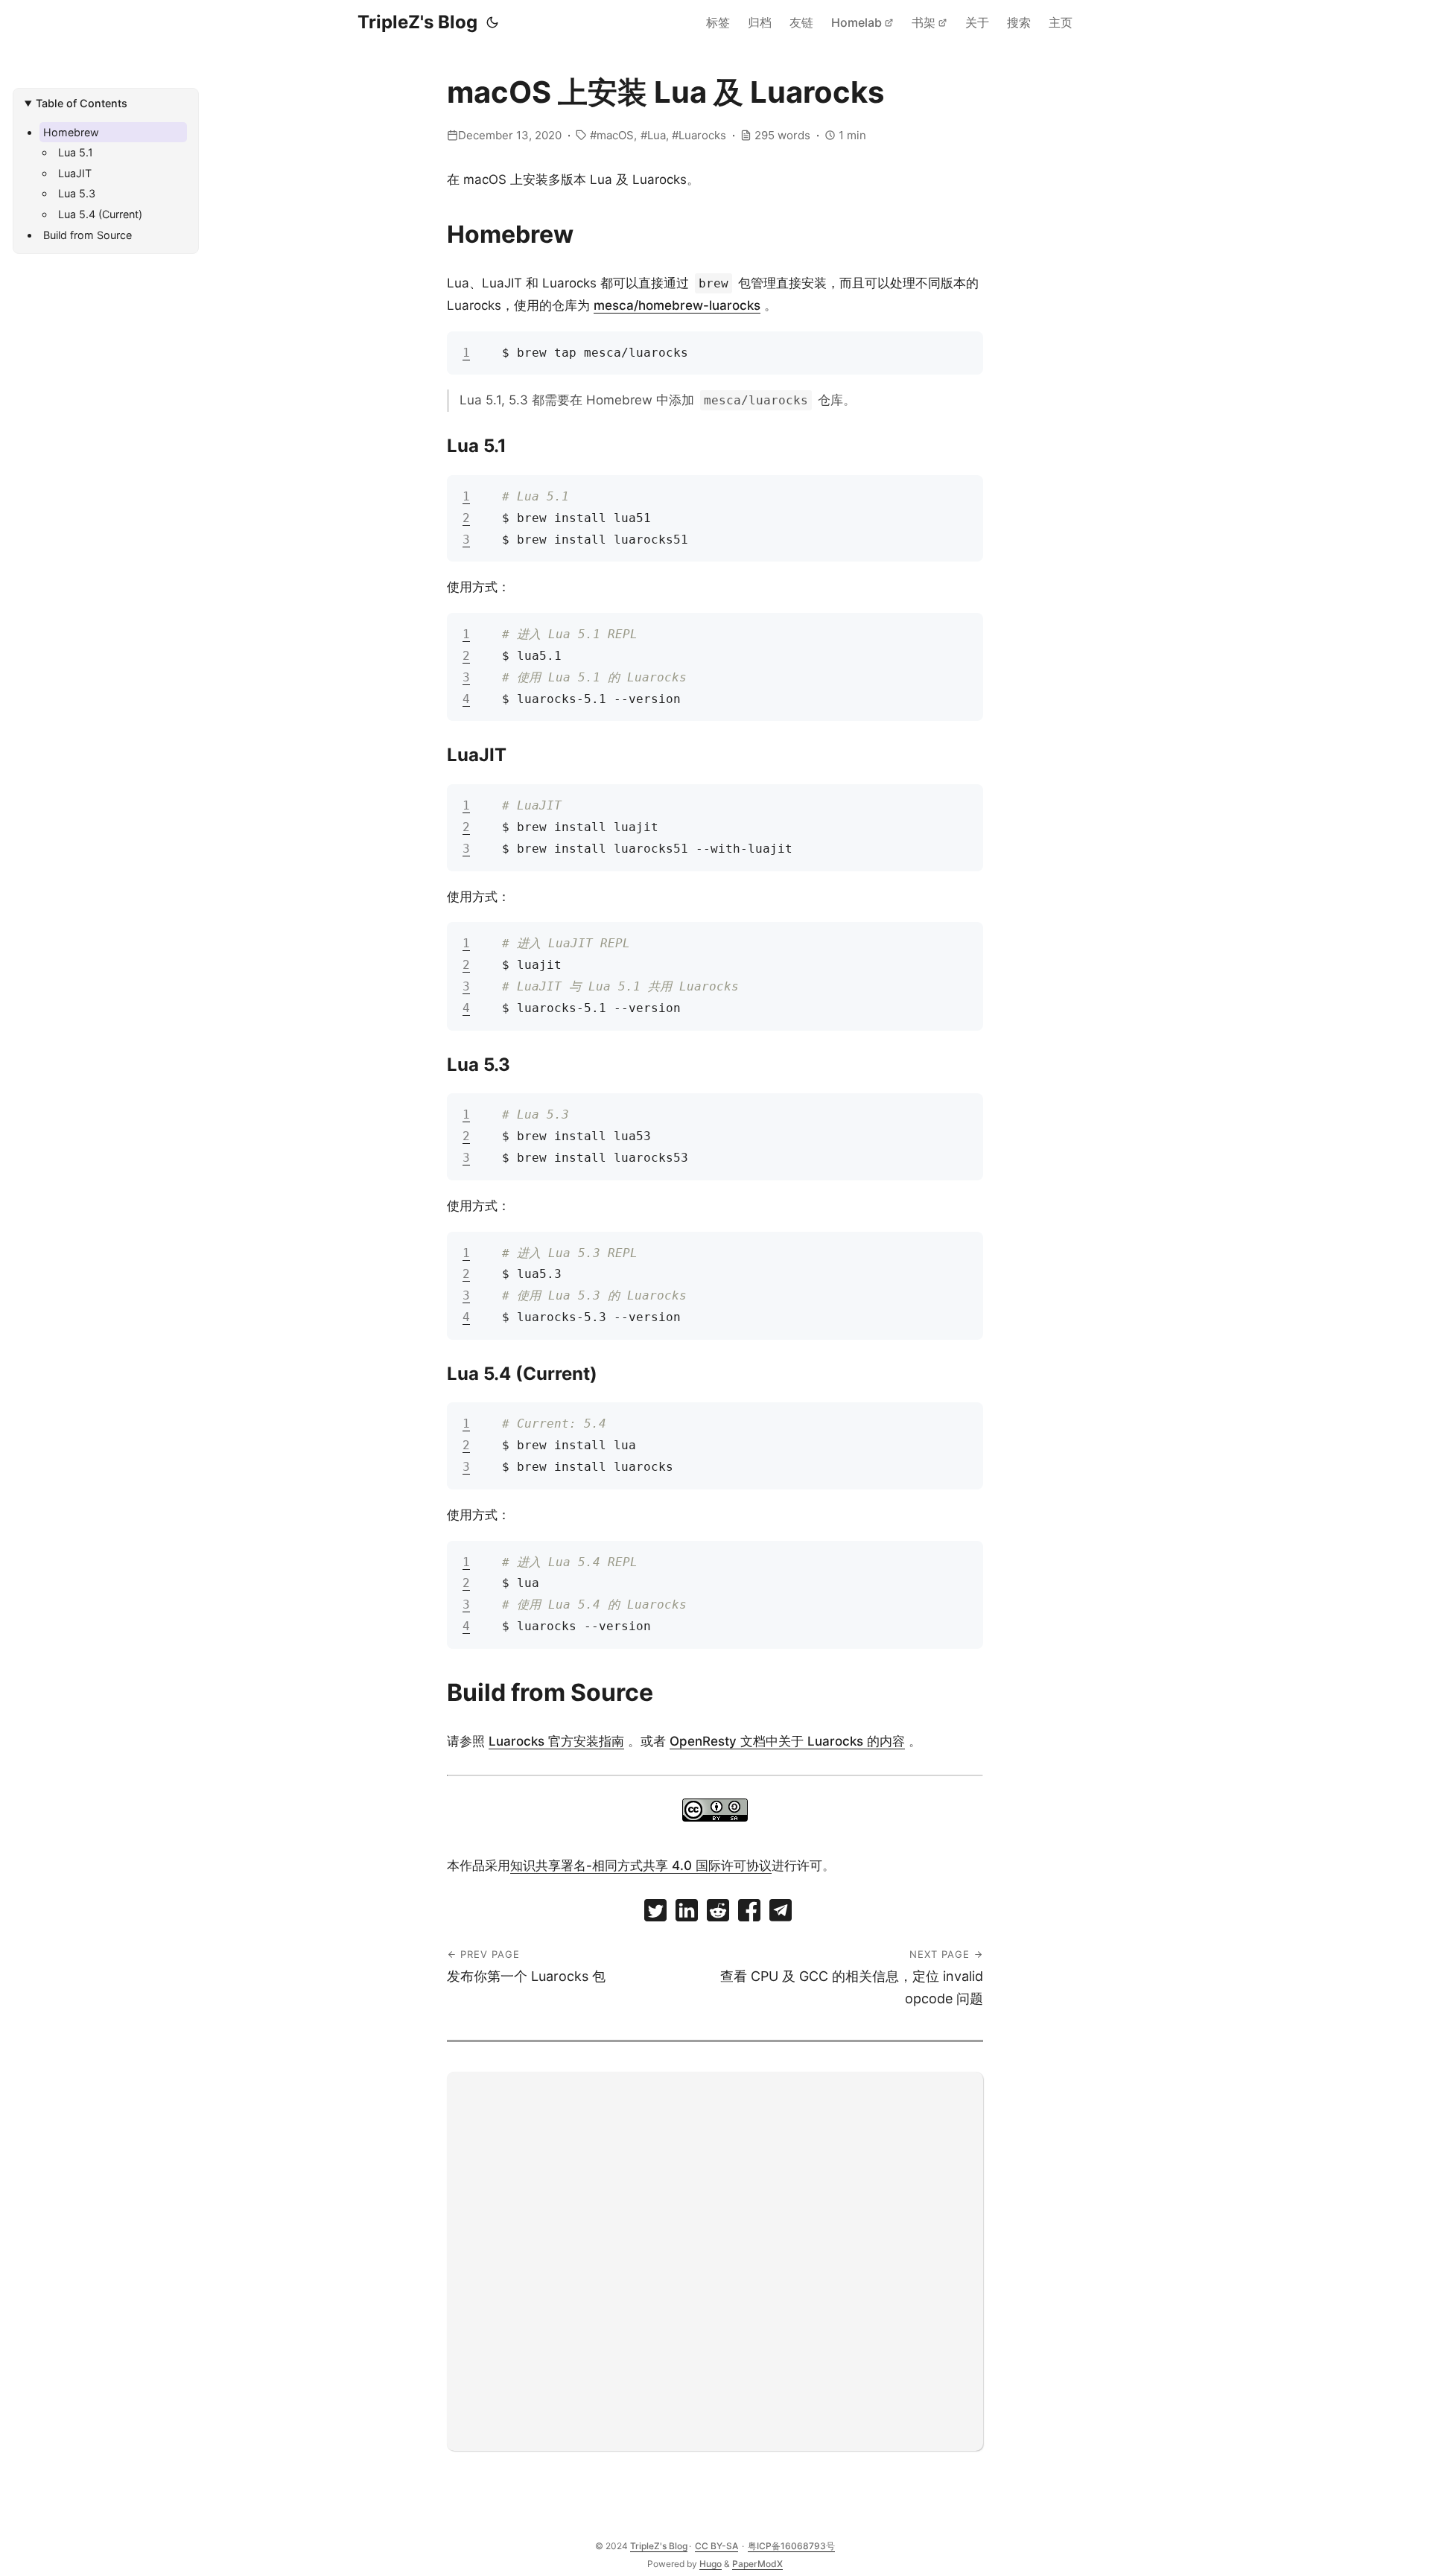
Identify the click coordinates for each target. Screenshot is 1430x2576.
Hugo (711, 2564)
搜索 (1019, 22)
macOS (615, 135)
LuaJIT (75, 173)
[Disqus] (715, 2258)
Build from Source (88, 235)
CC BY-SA (716, 2546)
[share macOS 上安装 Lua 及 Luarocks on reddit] (718, 1914)
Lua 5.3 (77, 193)
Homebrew (71, 132)
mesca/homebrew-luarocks (677, 305)
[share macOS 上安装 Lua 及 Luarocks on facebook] (749, 1914)
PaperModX (757, 2564)
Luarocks (702, 135)
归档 (760, 22)
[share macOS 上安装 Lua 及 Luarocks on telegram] (781, 1914)
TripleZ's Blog (417, 22)
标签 (718, 22)
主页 (1061, 22)
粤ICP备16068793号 (791, 2546)
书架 (924, 22)
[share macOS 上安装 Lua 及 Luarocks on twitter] (655, 1914)
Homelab (857, 22)
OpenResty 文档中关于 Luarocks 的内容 (787, 1741)
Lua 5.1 (76, 152)
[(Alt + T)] (492, 22)
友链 (801, 22)
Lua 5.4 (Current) (100, 214)
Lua (657, 135)
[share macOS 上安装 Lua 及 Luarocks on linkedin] (687, 1914)
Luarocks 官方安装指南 (556, 1741)
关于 (977, 22)
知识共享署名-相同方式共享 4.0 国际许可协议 (641, 1866)
